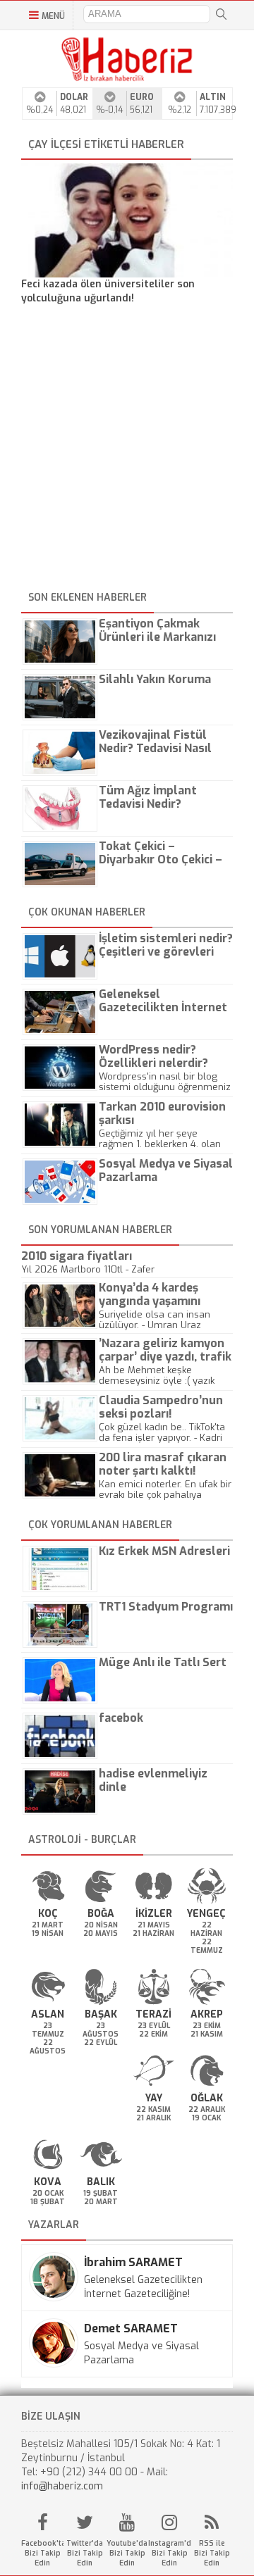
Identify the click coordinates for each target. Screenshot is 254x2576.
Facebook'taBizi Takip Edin (42, 2553)
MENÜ (53, 16)
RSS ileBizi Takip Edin (212, 2553)
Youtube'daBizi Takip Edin (127, 2553)
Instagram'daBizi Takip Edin (169, 2553)
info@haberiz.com (62, 2486)
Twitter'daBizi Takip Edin (85, 2553)
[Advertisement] (127, 450)
